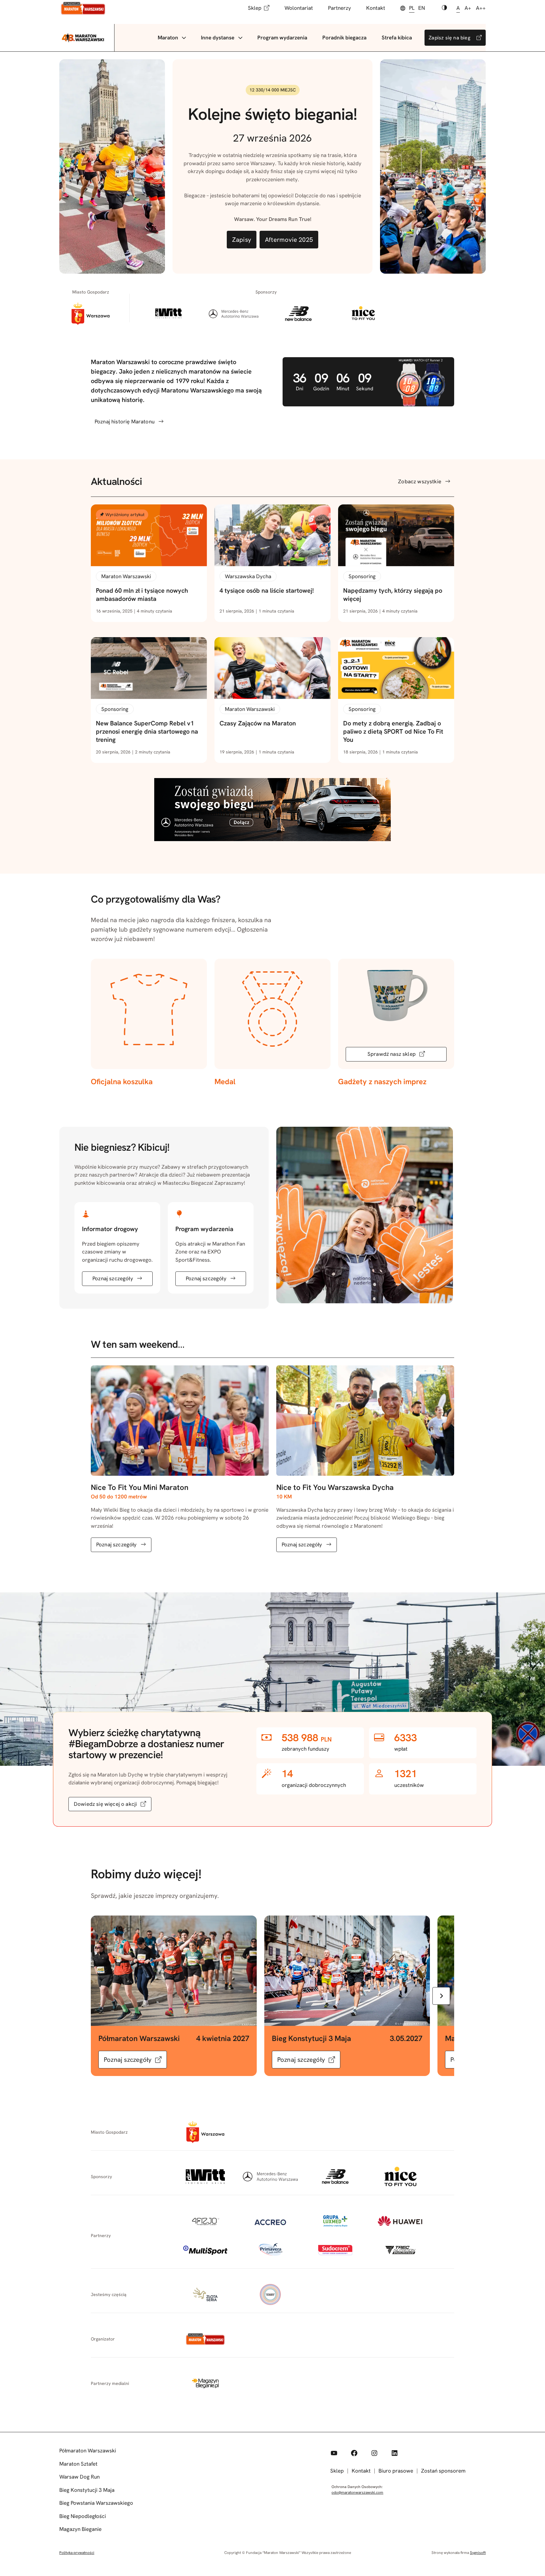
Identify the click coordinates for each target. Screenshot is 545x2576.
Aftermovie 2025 (289, 240)
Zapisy (242, 240)
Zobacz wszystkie (420, 481)
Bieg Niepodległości (83, 2516)
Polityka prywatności (77, 2553)
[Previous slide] (104, 1996)
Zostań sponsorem (443, 2471)
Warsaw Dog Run (79, 2477)
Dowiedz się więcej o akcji (105, 1804)
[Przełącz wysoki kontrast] (444, 8)
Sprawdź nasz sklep (392, 1054)
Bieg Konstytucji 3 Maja (87, 2490)
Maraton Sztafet (78, 2464)
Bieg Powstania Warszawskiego (96, 2503)
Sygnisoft (478, 2553)
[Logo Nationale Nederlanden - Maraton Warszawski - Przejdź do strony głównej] (83, 8)
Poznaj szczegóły (113, 1278)
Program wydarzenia (282, 38)
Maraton (168, 38)
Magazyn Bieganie (80, 2529)
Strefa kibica (397, 38)
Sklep (255, 8)
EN (422, 8)
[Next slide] (441, 1996)
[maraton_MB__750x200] (272, 839)
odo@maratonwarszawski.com (357, 2492)
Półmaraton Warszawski (88, 2451)
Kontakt (376, 8)
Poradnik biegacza (344, 38)
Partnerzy (340, 8)
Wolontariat (299, 8)
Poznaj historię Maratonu (125, 422)
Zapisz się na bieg (449, 38)
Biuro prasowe (396, 2471)
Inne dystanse (218, 38)
